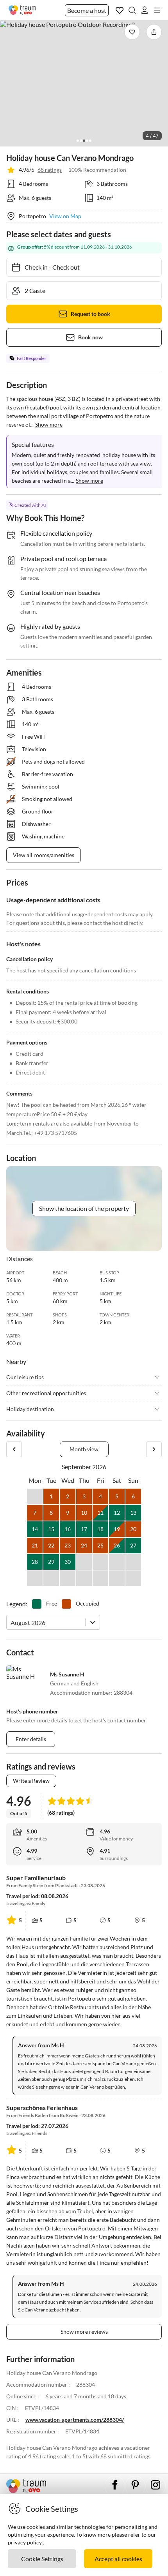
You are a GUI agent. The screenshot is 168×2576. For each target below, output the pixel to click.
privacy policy (25, 2542)
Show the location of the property (84, 1208)
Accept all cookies (118, 2559)
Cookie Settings (42, 2559)
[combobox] (11, 1622)
